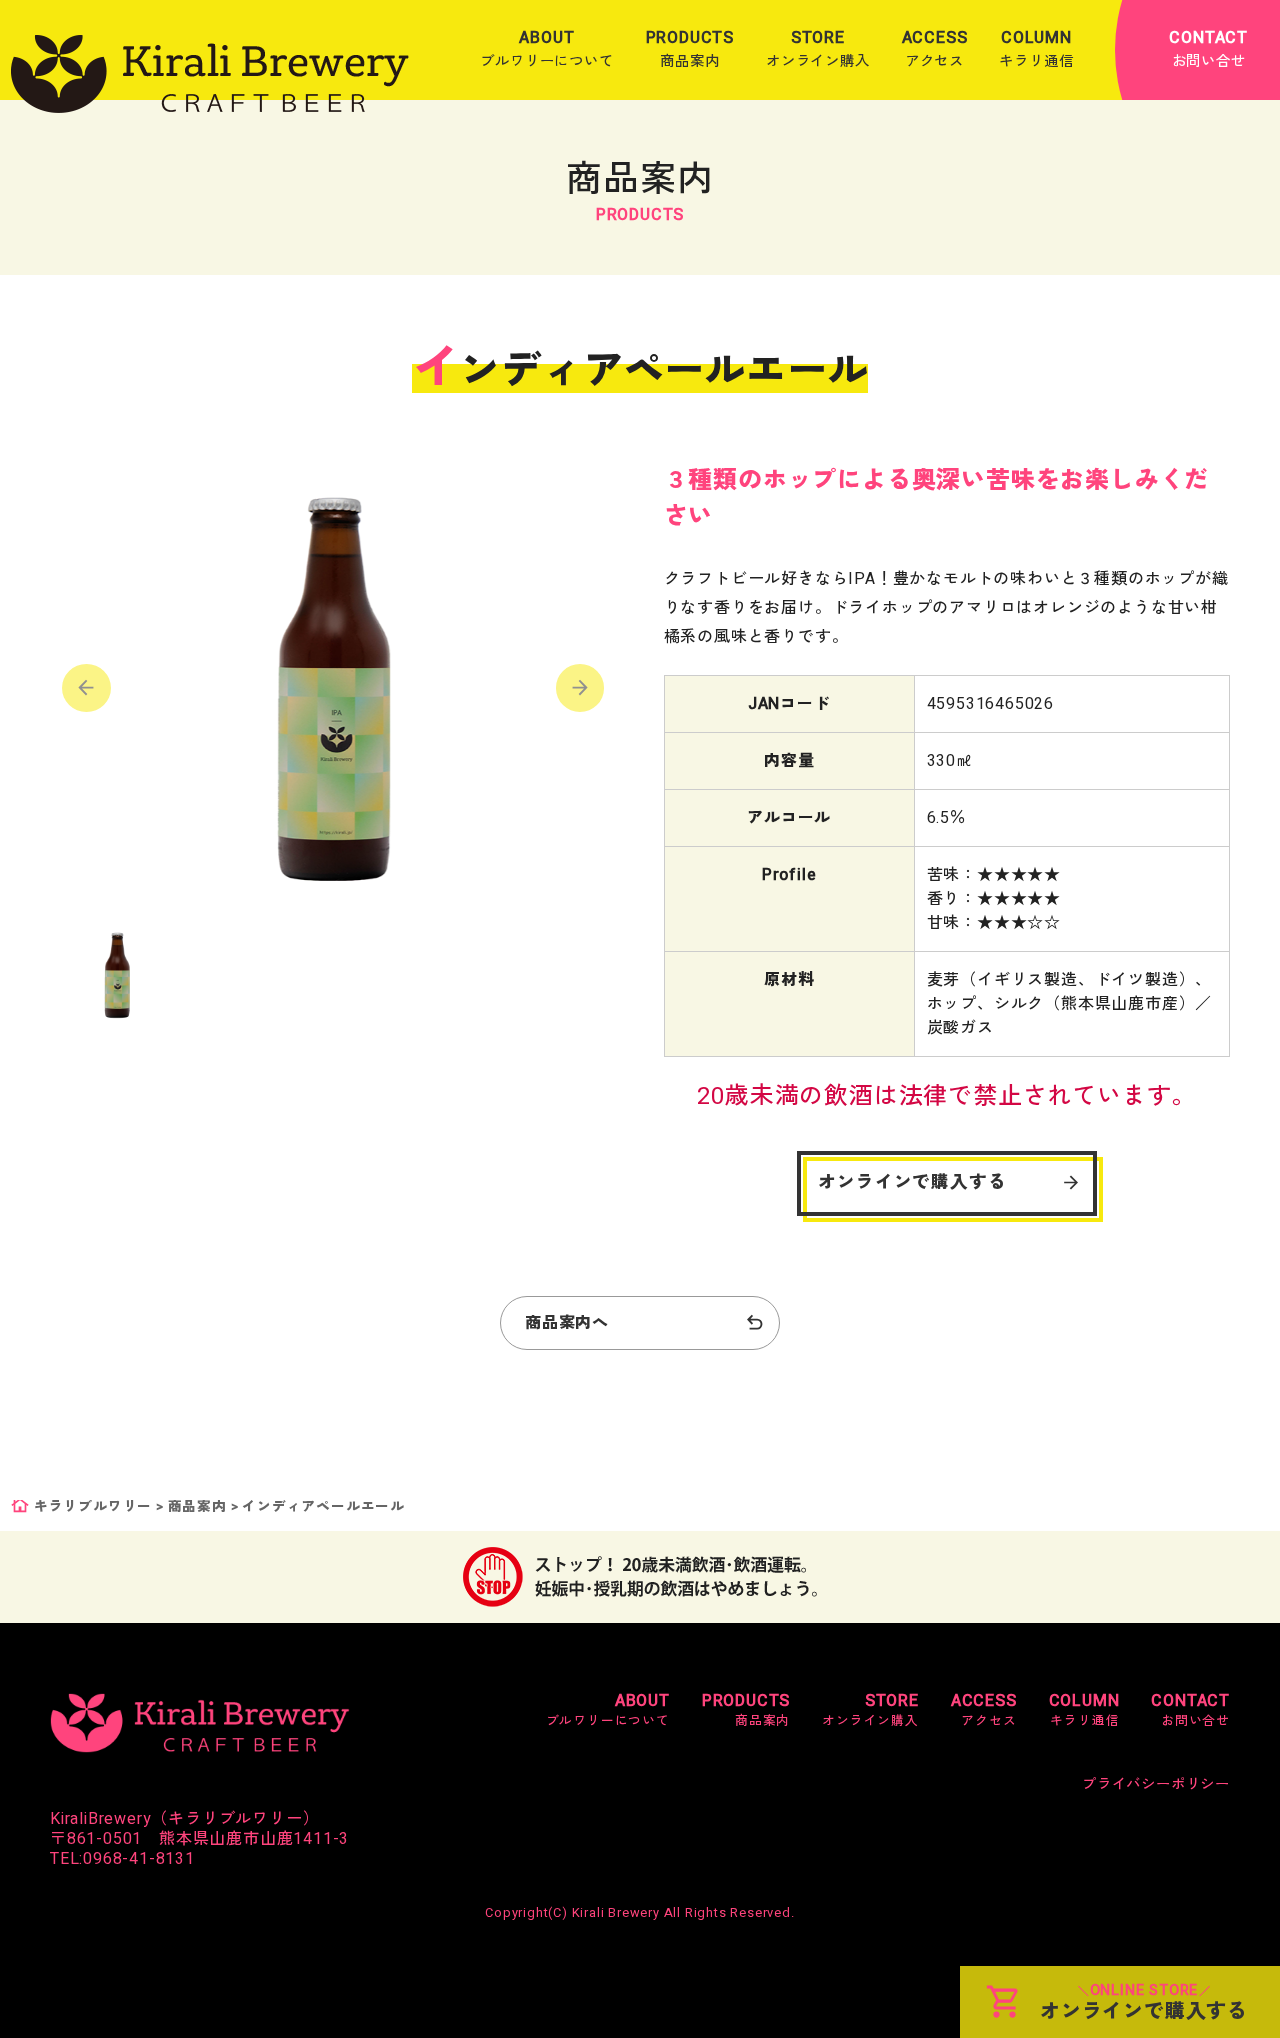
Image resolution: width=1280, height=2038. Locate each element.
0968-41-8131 (139, 1859)
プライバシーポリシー (1156, 1784)
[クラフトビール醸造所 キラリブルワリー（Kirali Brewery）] (210, 74)
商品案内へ (567, 1323)
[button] (580, 688)
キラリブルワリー (93, 1507)
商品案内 (197, 1507)
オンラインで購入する (912, 1182)
